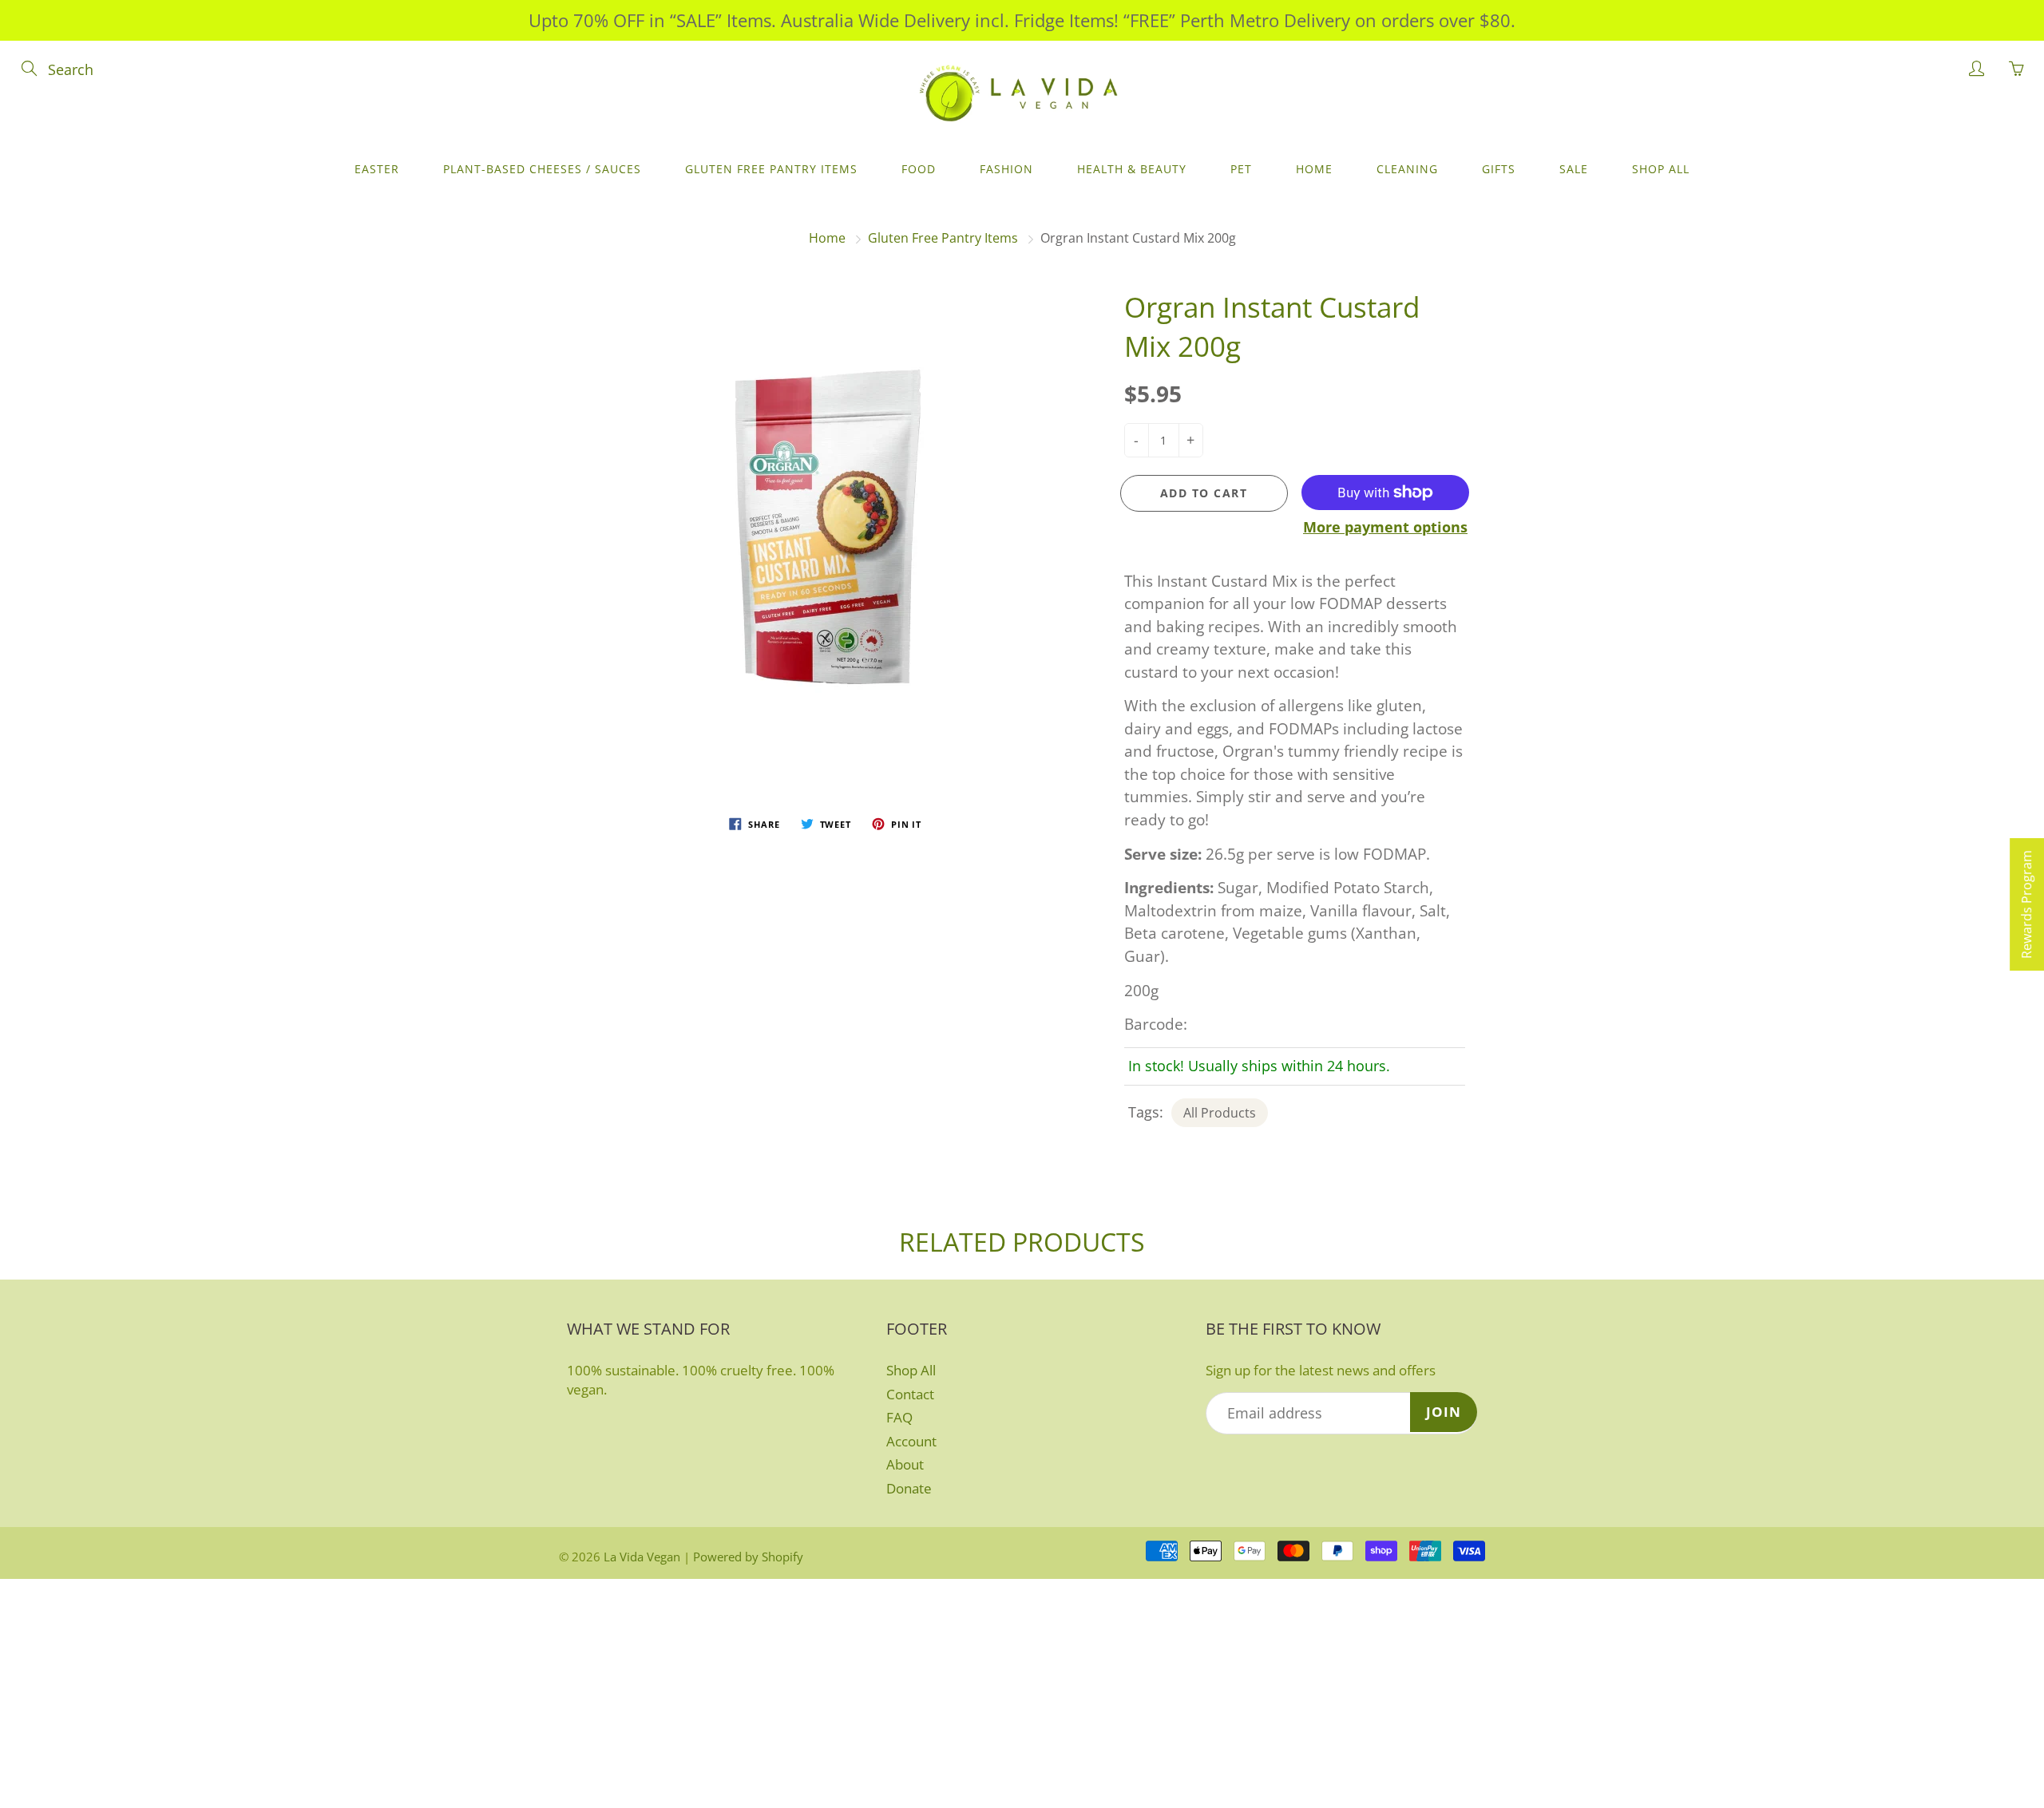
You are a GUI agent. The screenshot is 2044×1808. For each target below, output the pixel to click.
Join (1444, 1412)
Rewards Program (2026, 904)
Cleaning (1407, 169)
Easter (377, 169)
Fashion (1006, 169)
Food (919, 169)
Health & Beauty (1132, 169)
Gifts (1499, 169)
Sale (1574, 169)
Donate (909, 1488)
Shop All (1661, 169)
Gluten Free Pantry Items (771, 169)
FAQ (899, 1417)
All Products (1220, 1113)
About (905, 1464)
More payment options (1385, 527)
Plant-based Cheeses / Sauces (542, 169)
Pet (1241, 169)
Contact (910, 1394)
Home (1314, 169)
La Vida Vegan (642, 1557)
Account (911, 1441)
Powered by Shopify (748, 1557)
